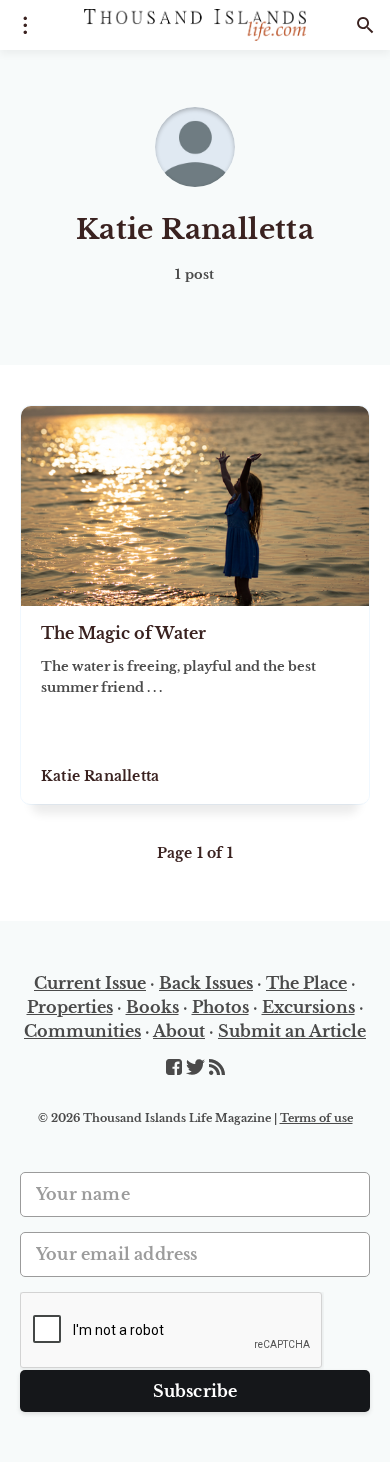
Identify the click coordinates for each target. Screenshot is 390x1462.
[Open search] (365, 25)
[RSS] (217, 1068)
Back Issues (206, 983)
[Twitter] (197, 1068)
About (179, 1031)
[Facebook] (176, 1068)
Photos (220, 1007)
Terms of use (316, 1118)
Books (152, 1007)
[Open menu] (25, 25)
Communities (82, 1031)
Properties (70, 1007)
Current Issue (90, 983)
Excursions (308, 1007)
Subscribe (195, 1391)
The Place (306, 983)
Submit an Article (292, 1031)
